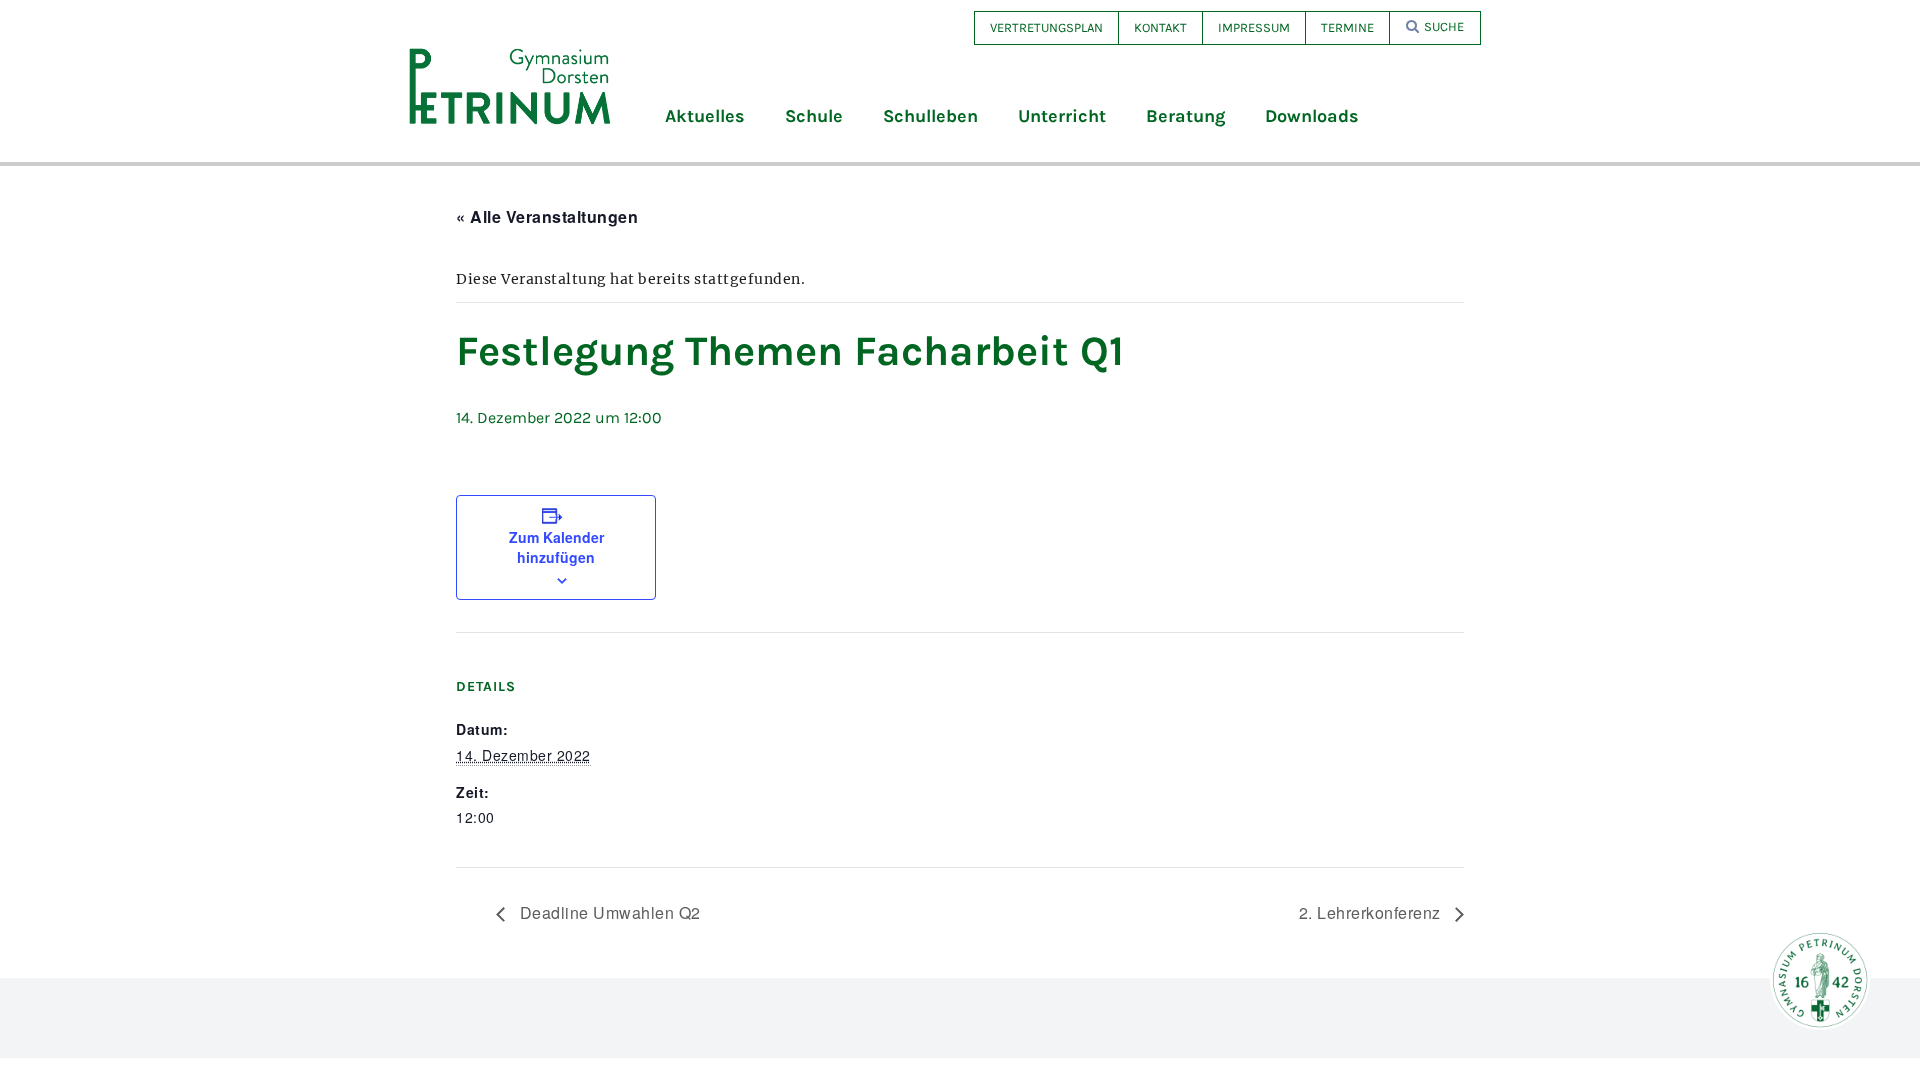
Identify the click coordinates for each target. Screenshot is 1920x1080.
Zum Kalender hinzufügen (556, 547)
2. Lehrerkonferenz (1372, 912)
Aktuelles (705, 116)
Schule (814, 116)
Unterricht (1062, 116)
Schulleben (930, 116)
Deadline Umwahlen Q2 (608, 912)
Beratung (1185, 116)
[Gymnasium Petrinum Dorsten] (510, 85)
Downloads (1312, 116)
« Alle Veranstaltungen (547, 216)
